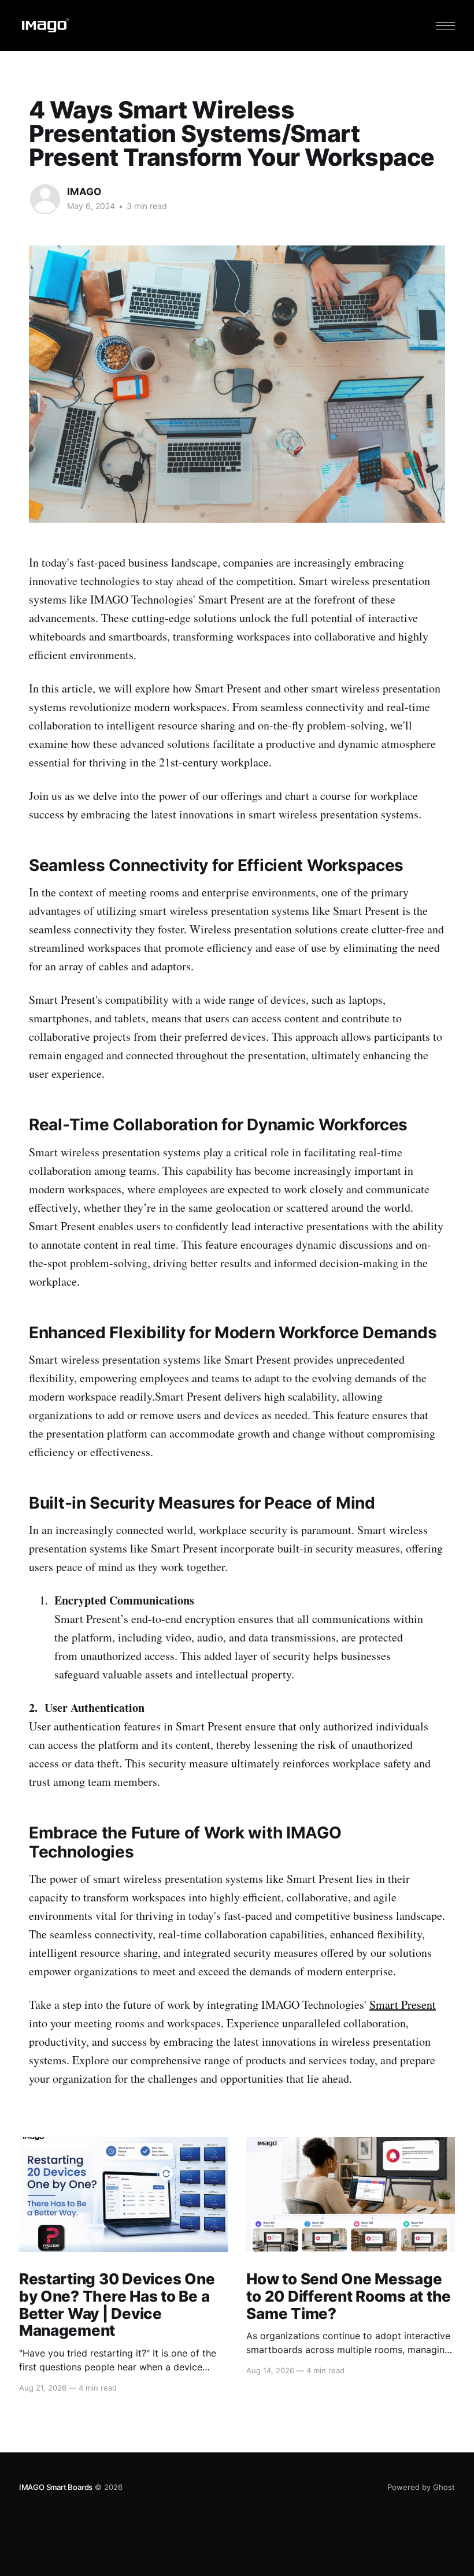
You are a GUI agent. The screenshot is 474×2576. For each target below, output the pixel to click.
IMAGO (84, 192)
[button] (445, 26)
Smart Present (403, 2004)
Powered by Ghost (421, 2487)
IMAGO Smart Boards (56, 2487)
